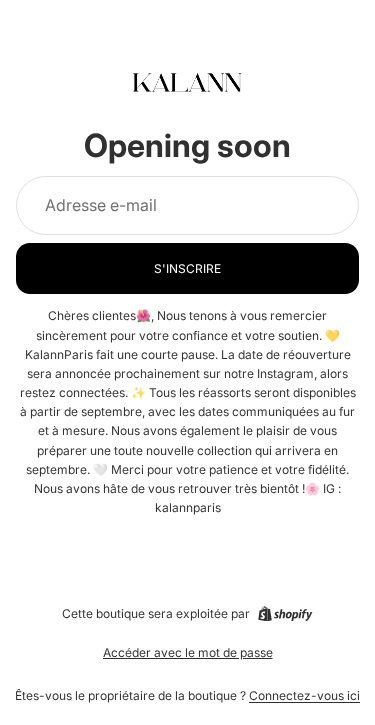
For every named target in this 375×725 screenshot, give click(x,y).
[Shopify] (285, 614)
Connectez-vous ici (304, 695)
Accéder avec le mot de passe (188, 652)
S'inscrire (187, 268)
